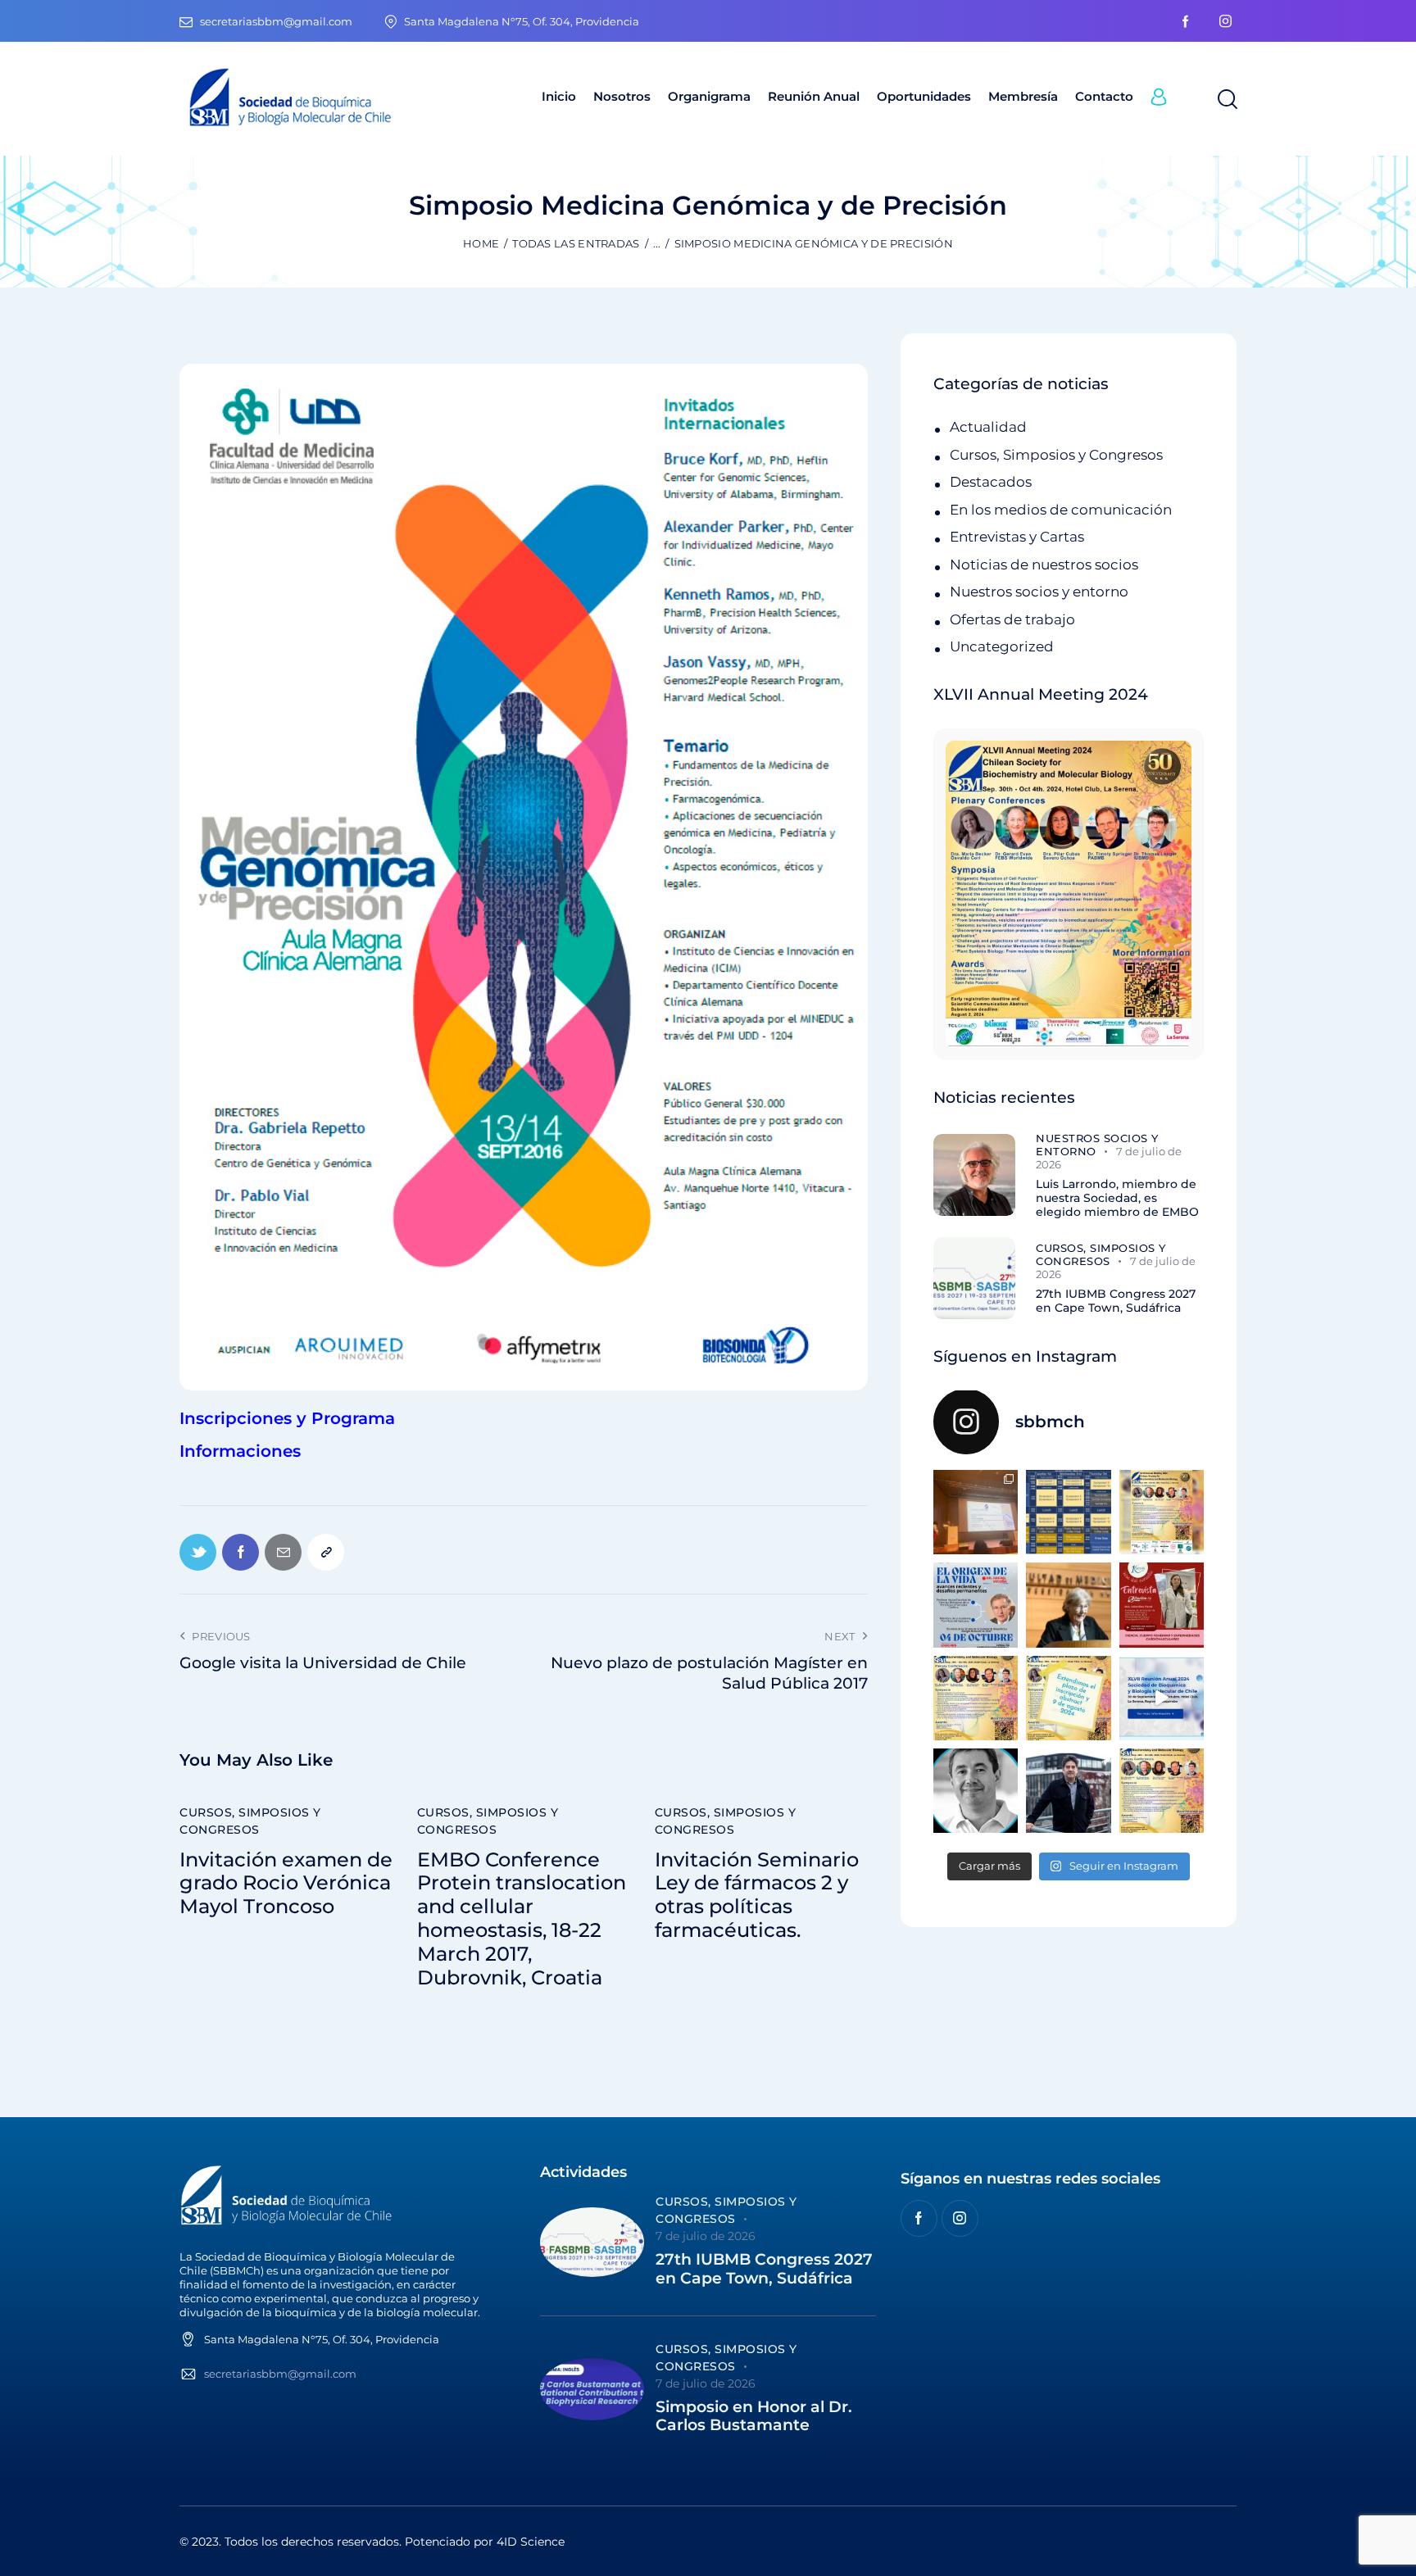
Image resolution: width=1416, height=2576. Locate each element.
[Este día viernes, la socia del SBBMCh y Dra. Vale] (1162, 1605)
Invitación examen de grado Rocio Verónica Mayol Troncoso (286, 1884)
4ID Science (531, 2542)
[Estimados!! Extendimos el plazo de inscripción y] (1068, 1698)
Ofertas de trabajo (1012, 619)
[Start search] (1226, 100)
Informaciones (240, 1451)
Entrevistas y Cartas (1017, 537)
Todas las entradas (576, 243)
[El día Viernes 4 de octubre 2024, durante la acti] (976, 1605)
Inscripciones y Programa (287, 1418)
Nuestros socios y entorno (1039, 592)
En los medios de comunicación (1061, 510)
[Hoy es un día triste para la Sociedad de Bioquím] (976, 1791)
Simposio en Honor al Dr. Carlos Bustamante (754, 2417)
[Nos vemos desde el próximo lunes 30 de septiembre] (1162, 1512)
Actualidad (988, 427)
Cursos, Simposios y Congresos (250, 1821)
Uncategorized (1002, 646)
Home (481, 243)
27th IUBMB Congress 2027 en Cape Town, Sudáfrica (1116, 1301)
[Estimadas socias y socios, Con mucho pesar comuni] (1068, 1605)
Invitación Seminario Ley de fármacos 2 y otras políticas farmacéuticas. (757, 1895)
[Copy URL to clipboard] (326, 1552)
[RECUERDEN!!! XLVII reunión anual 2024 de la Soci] (976, 1698)
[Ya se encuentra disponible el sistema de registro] (1162, 1791)
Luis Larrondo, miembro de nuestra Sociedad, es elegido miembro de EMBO (1117, 1198)
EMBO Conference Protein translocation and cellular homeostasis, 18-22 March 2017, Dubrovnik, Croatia (522, 1919)
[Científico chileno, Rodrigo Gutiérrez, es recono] (1068, 1791)
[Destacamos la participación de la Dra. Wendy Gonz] (976, 1512)
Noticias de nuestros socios (1044, 565)
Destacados (991, 482)
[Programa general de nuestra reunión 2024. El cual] (1068, 1512)
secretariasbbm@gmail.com (280, 2374)
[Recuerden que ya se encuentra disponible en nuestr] (1162, 1698)
